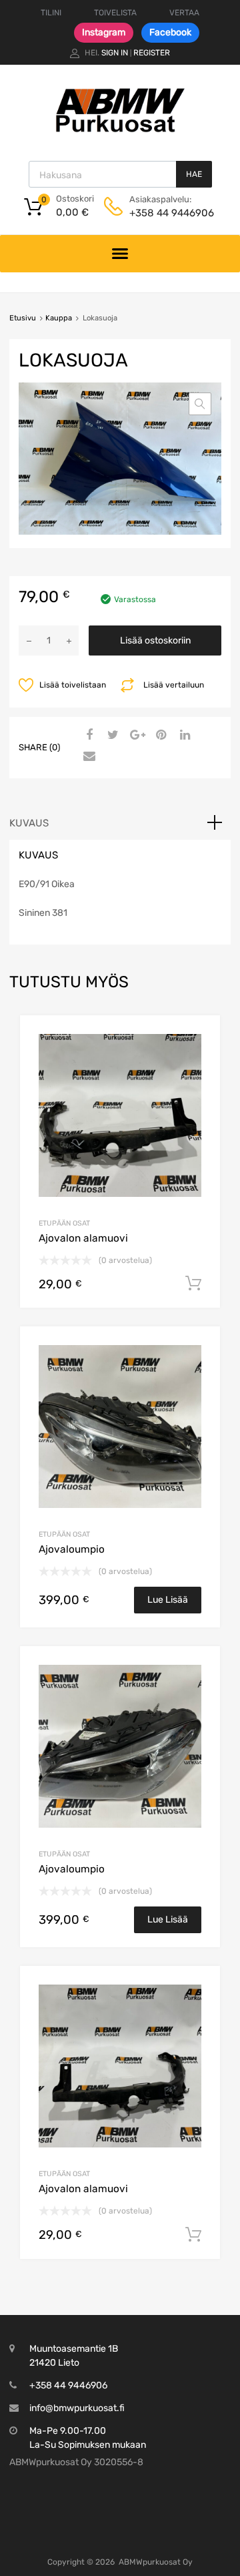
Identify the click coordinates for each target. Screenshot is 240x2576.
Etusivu (23, 318)
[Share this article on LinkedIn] (183, 736)
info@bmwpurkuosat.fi (77, 2408)
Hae (194, 174)
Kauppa (59, 318)
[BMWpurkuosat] (120, 132)
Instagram (104, 32)
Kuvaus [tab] (29, 823)
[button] (200, 404)
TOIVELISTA (115, 13)
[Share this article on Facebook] (87, 736)
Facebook (170, 32)
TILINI (51, 13)
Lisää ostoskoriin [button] (193, 1284)
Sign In (115, 53)
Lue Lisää (168, 1600)
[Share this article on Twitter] (111, 736)
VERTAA (184, 13)
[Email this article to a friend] (87, 757)
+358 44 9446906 (162, 213)
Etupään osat (64, 1223)
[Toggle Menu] (120, 254)
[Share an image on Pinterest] (159, 736)
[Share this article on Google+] (135, 736)
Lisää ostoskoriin (155, 640)
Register (152, 53)
